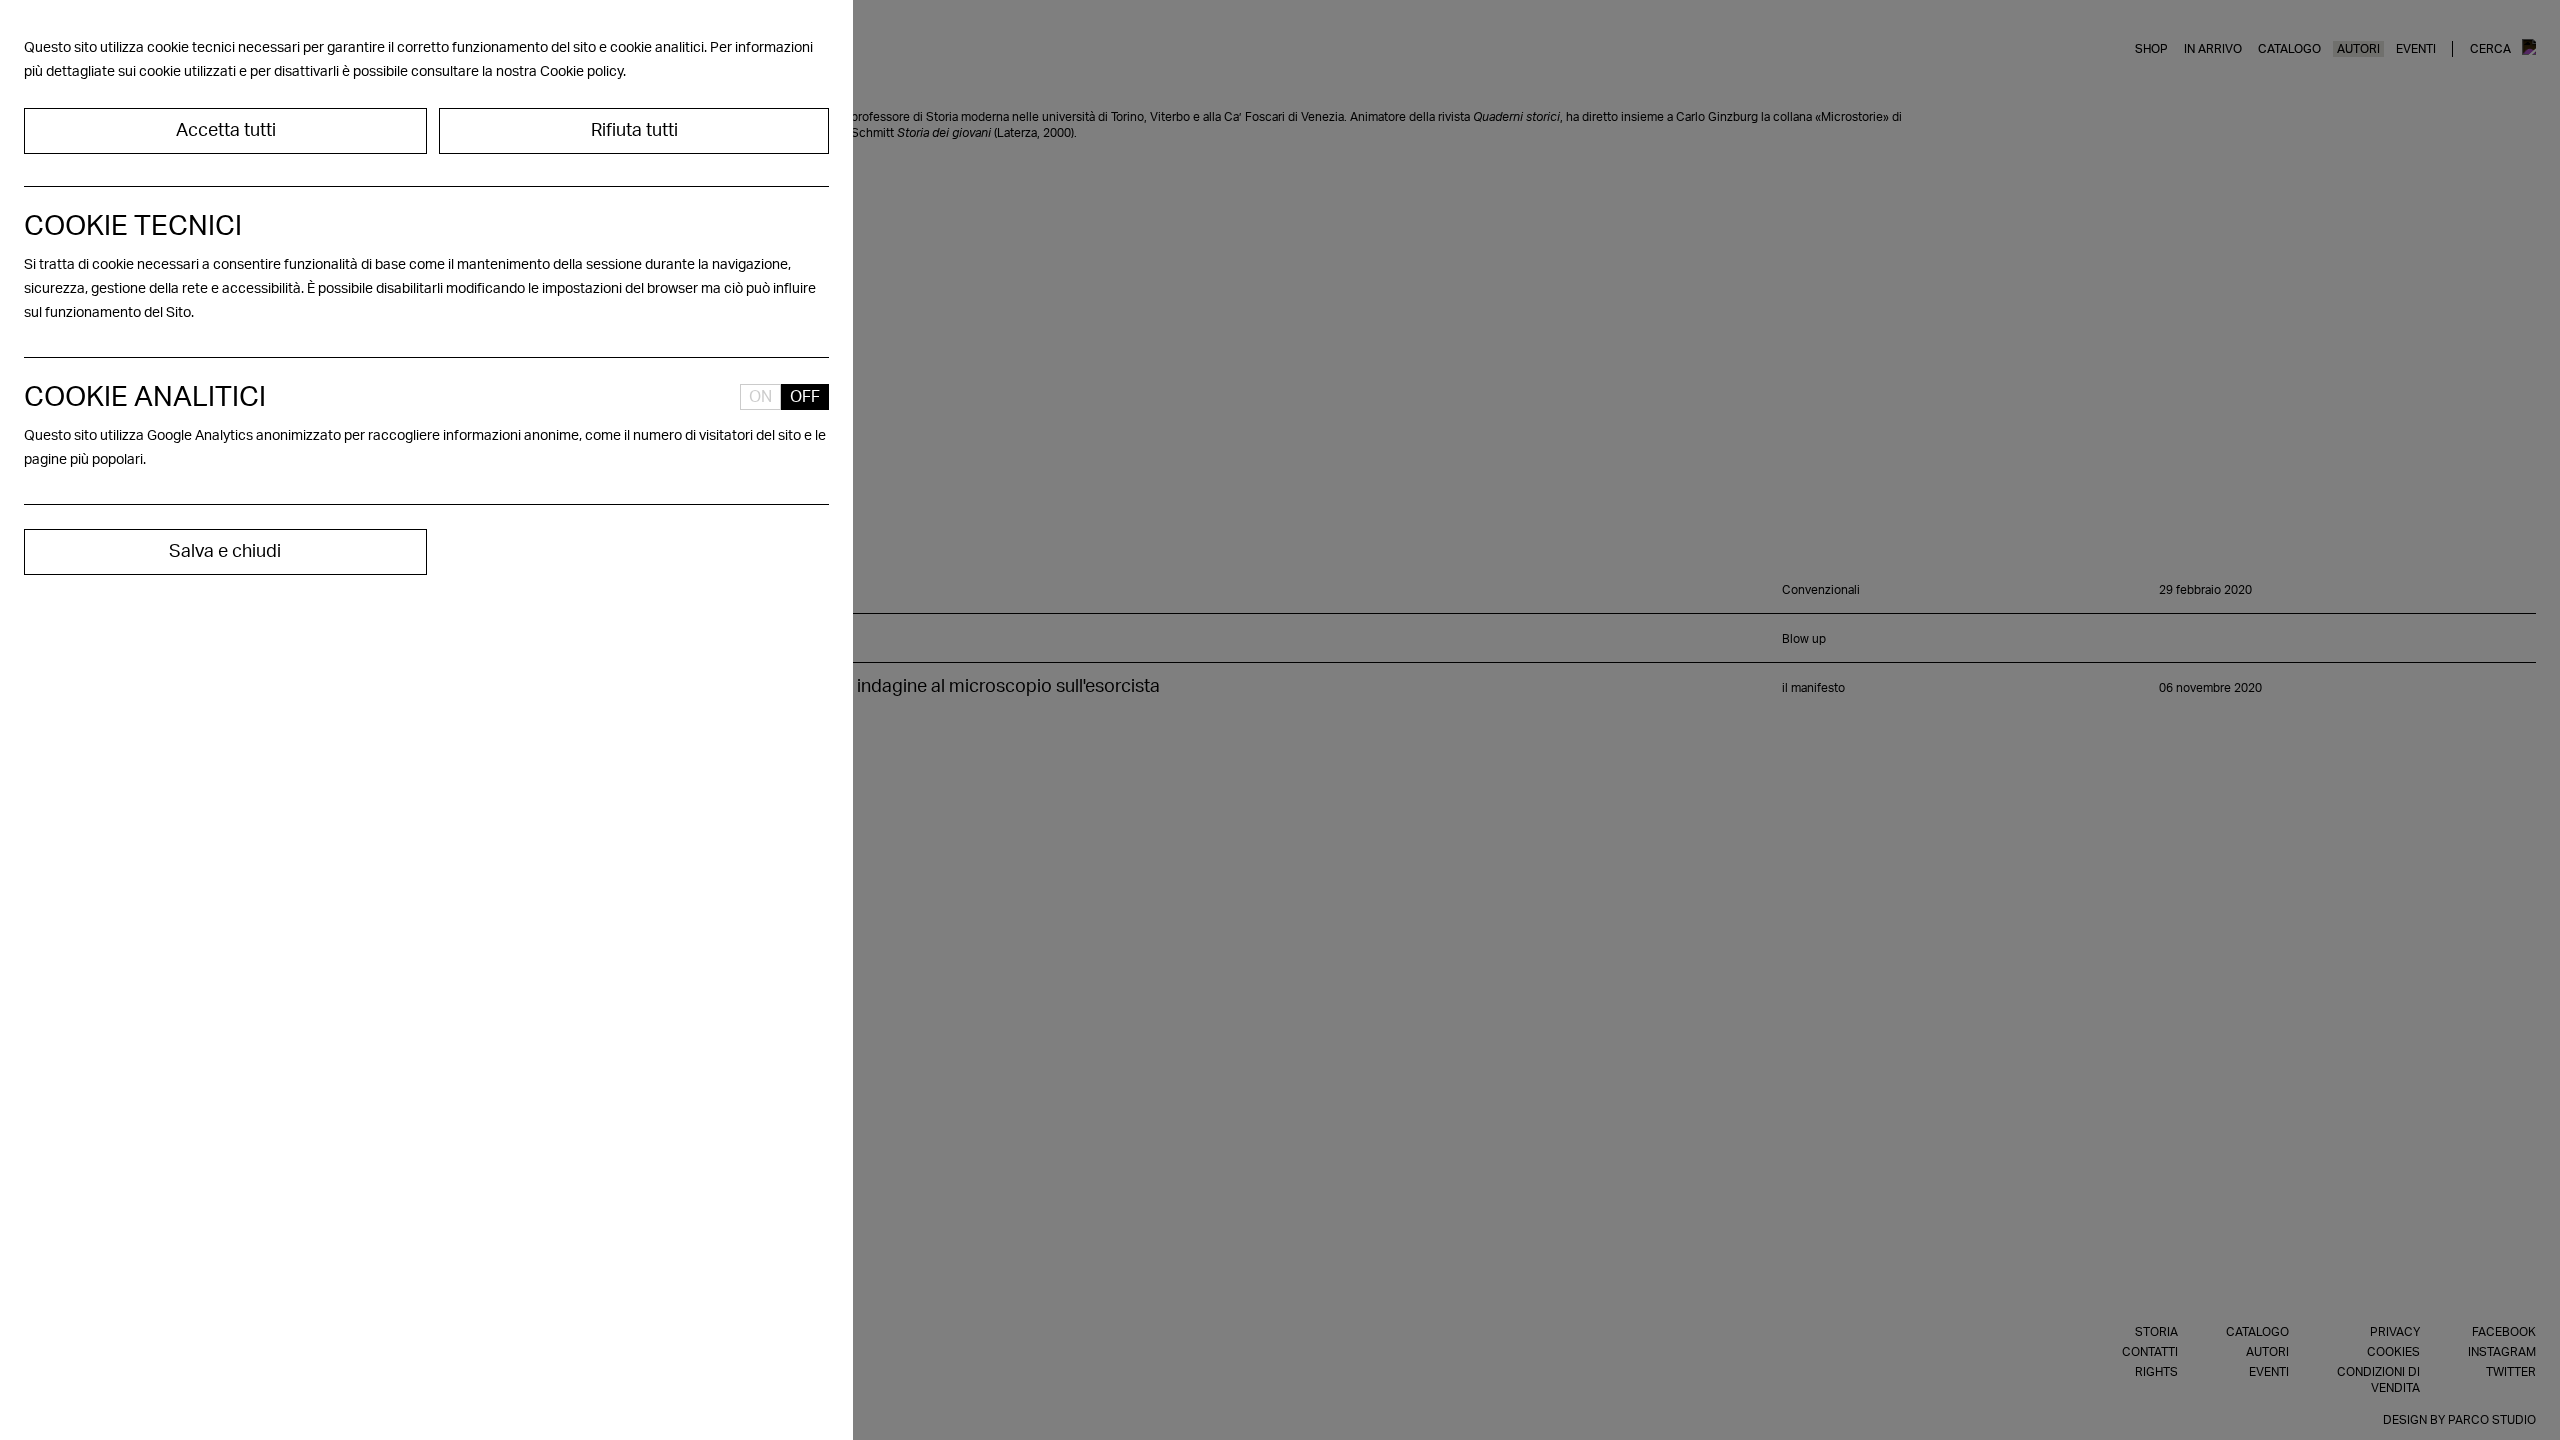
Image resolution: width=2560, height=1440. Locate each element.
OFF (805, 397)
